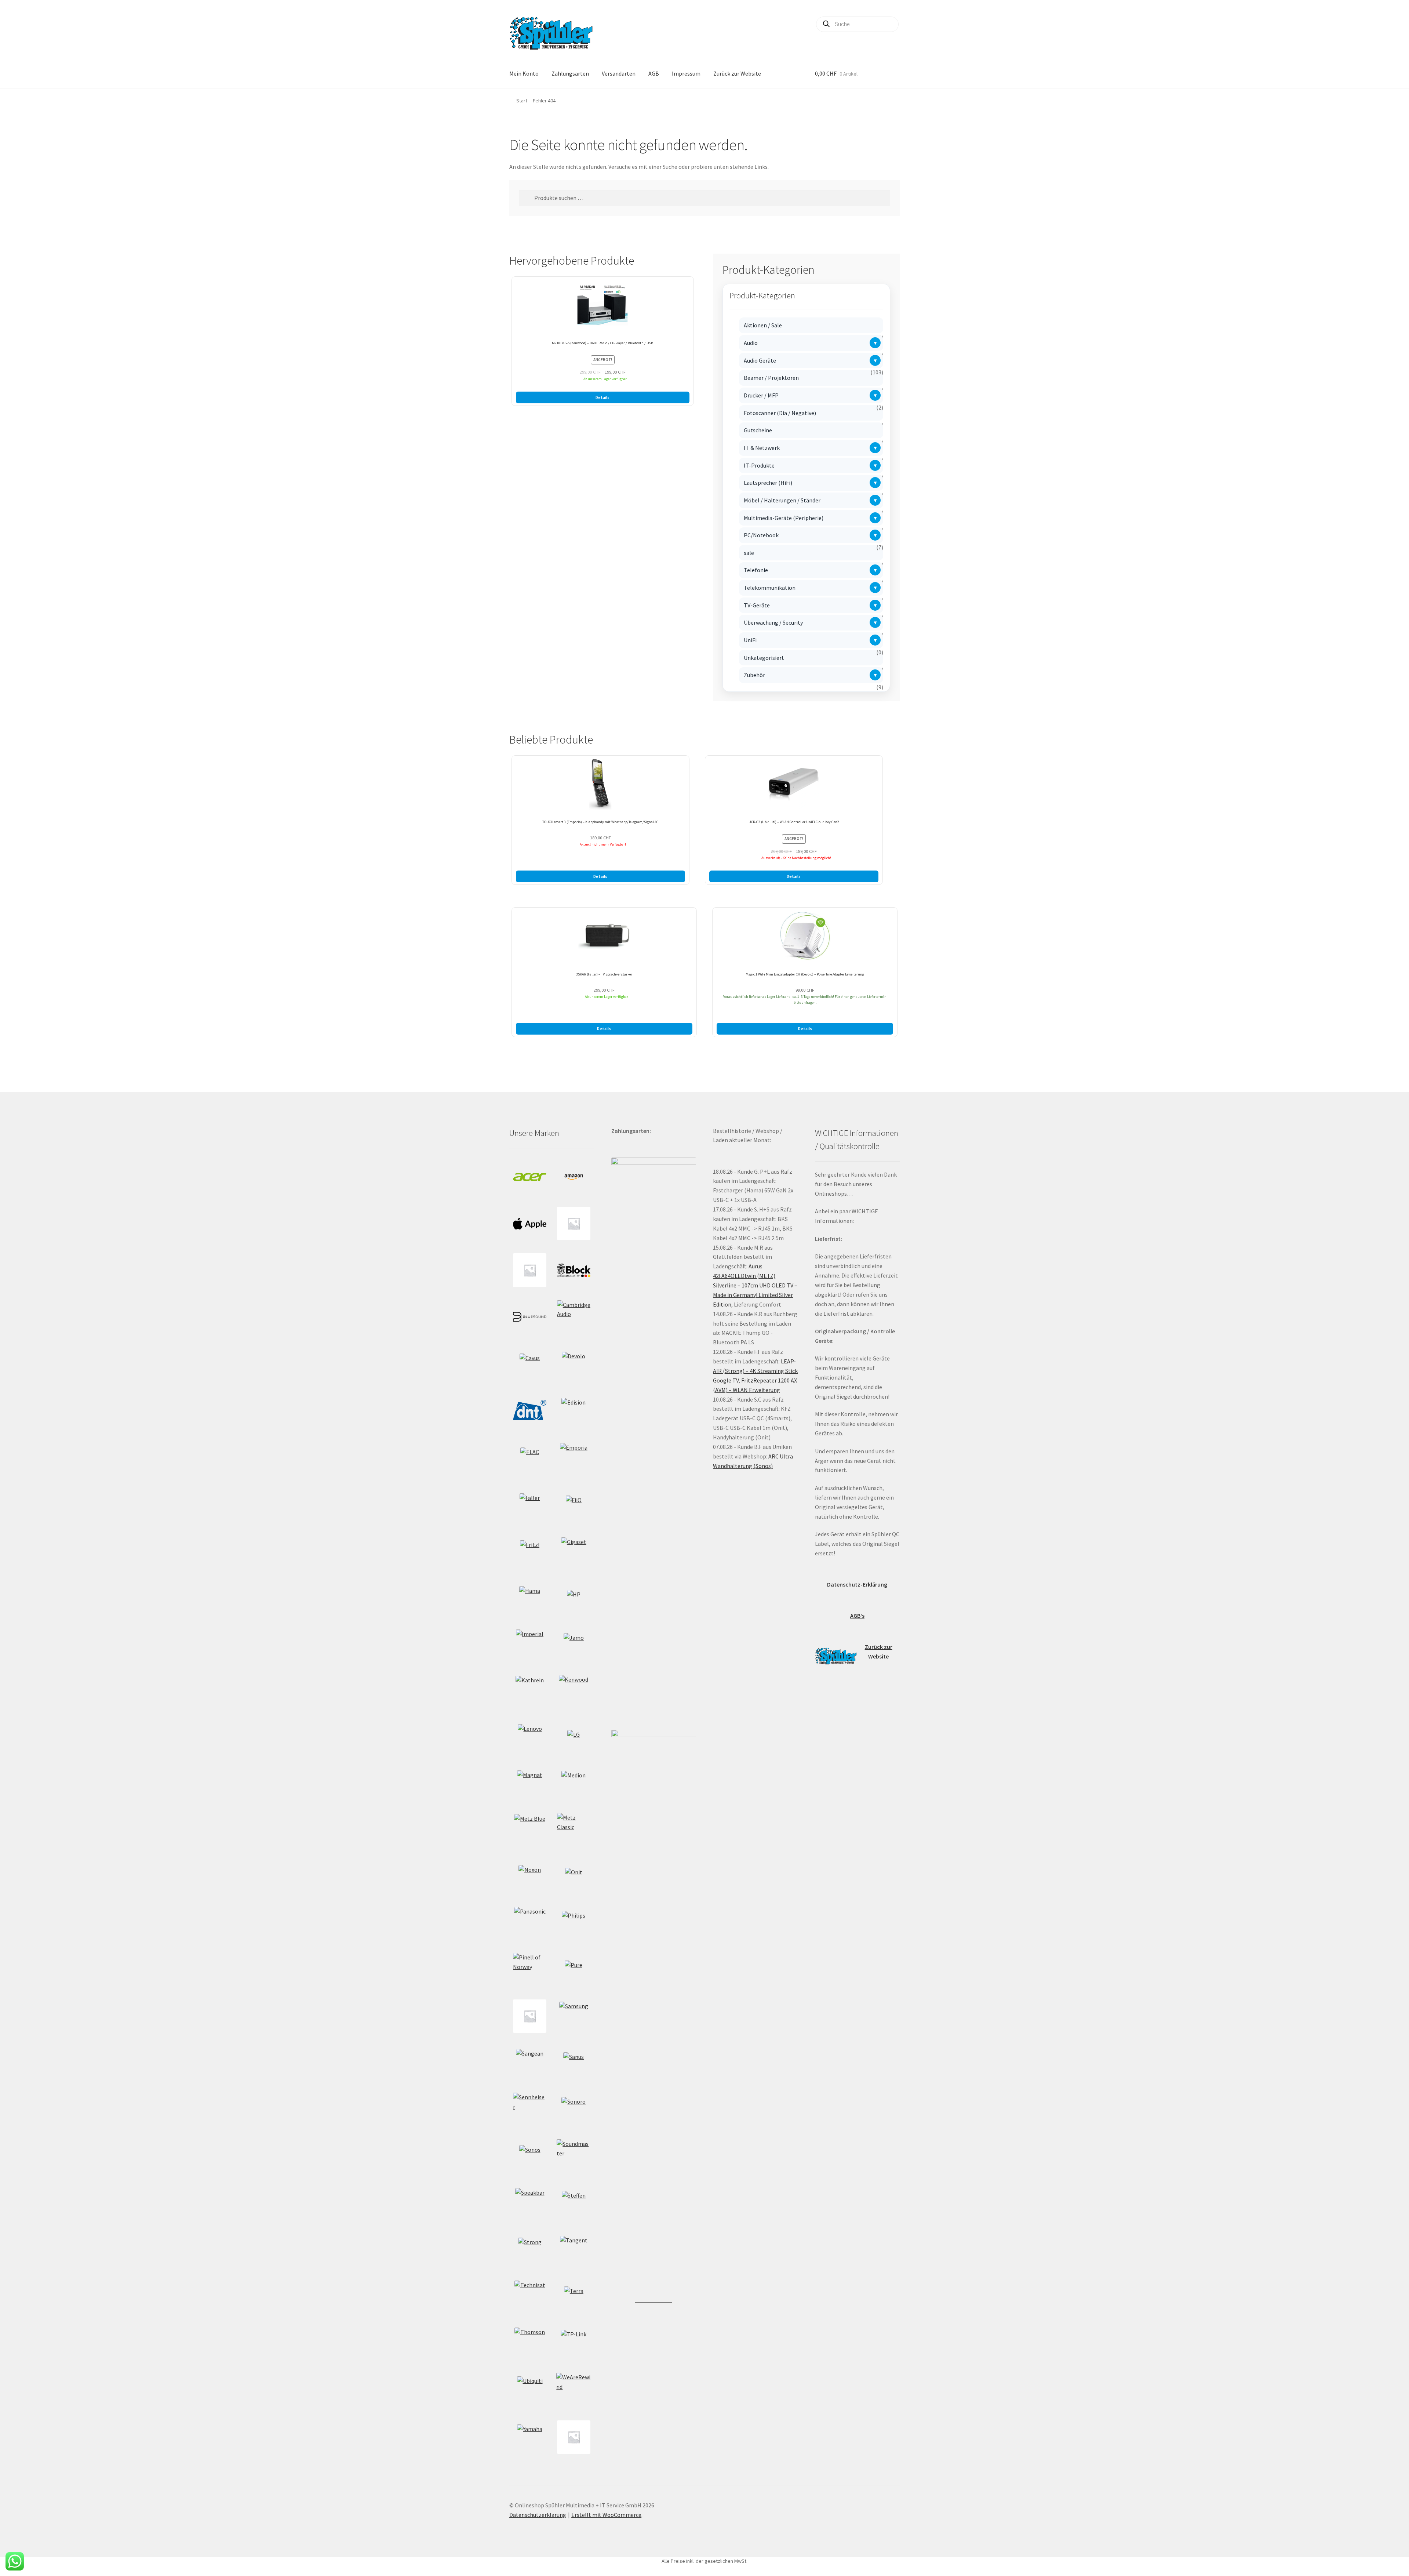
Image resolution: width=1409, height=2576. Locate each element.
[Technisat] (530, 2296)
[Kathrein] (530, 1690)
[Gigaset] (574, 1550)
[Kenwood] (574, 1690)
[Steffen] (574, 2203)
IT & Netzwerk (762, 448)
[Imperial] (530, 1643)
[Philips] (574, 1923)
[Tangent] (574, 2250)
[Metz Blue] (530, 1830)
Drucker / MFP (761, 395)
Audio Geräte (760, 360)
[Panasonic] (530, 1923)
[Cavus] (530, 1364)
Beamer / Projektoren (771, 378)
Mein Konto (524, 73)
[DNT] (530, 1410)
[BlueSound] (530, 1317)
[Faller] (530, 1503)
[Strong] (530, 2249)
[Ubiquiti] (530, 2389)
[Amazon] (574, 1177)
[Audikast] (574, 1223)
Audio (751, 343)
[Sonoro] (574, 2109)
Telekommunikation (770, 588)
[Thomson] (530, 2343)
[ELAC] (530, 1457)
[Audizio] (530, 1270)
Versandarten (619, 73)
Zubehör (754, 675)
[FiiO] (574, 1503)
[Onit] (574, 1876)
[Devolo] (574, 1363)
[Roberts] (530, 2016)
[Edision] (574, 1410)
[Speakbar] (530, 2203)
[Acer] (530, 1177)
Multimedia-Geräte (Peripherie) (784, 518)
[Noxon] (530, 1876)
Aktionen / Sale (763, 325)
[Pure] (574, 1969)
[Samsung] (574, 2016)
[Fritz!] (530, 1550)
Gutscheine (758, 430)
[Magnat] (530, 1783)
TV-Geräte (757, 605)
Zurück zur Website (737, 73)
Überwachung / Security (773, 622)
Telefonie (756, 570)
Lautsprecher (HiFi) (768, 483)
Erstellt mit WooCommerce (606, 2515)
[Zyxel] (574, 2437)
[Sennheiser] (530, 2109)
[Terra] (574, 2296)
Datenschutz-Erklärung (857, 1584)
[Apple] (530, 1223)
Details (602, 397)
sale (749, 553)
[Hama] (530, 1597)
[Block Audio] (574, 1270)
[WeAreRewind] (574, 2390)
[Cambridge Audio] (574, 1317)
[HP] (574, 1597)
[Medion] (574, 1783)
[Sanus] (574, 2063)
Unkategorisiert (764, 658)
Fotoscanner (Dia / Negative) (780, 413)
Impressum (686, 73)
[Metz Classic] (574, 1830)
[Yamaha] (530, 2437)
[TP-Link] (574, 2343)
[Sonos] (530, 2156)
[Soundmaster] (574, 2156)
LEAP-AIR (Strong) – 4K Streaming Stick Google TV (755, 1371)
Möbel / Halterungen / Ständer (782, 500)
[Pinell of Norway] (530, 1970)
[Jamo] (574, 1643)
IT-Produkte (759, 465)
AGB (654, 73)
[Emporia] (574, 1457)
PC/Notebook (761, 535)
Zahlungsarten (570, 73)
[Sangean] (530, 2063)
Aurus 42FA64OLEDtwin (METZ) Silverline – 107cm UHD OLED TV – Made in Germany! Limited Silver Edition (755, 1285)
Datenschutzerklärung (538, 2515)
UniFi (750, 640)
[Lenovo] (530, 1736)
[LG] (574, 1736)
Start (522, 101)
